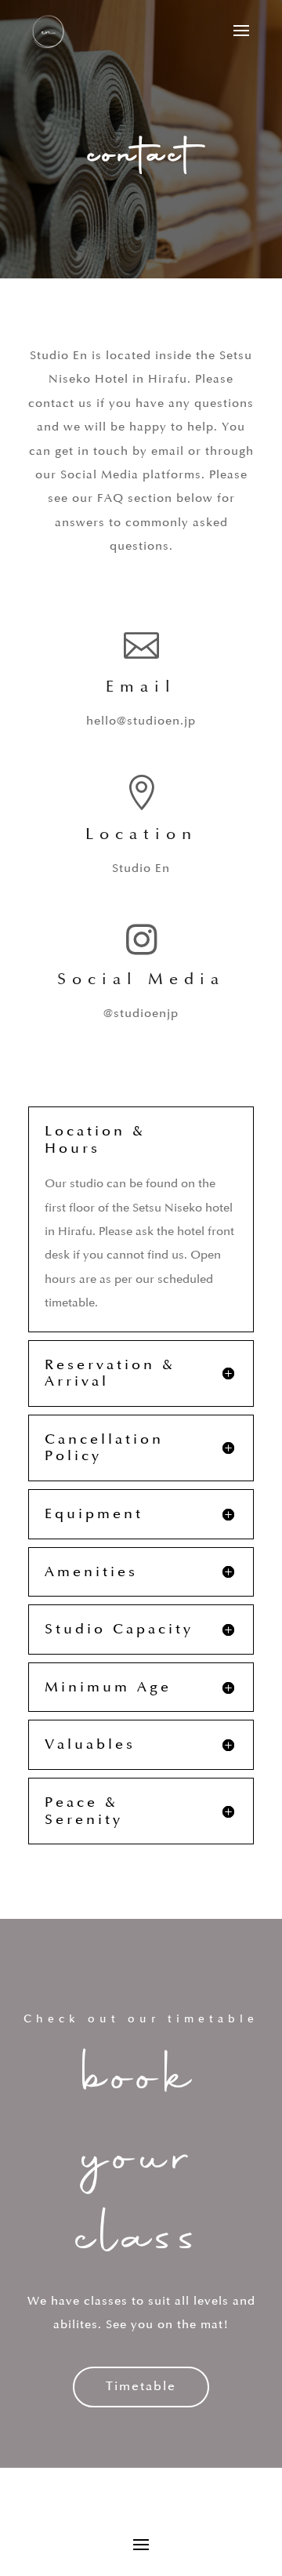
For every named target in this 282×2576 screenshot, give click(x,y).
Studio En (141, 868)
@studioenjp (141, 1014)
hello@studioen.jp (141, 721)
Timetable (141, 2386)
